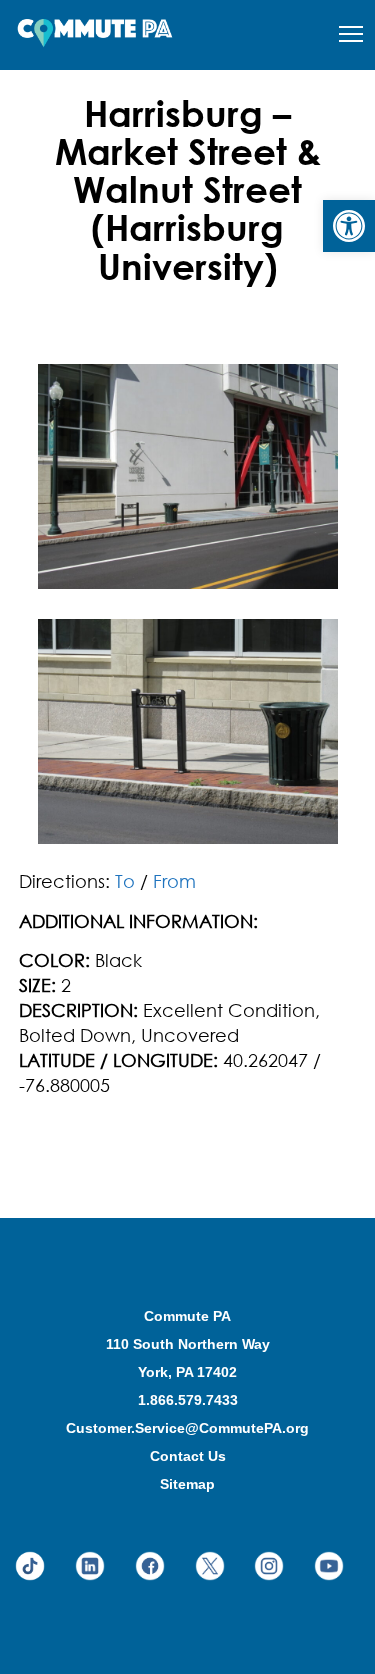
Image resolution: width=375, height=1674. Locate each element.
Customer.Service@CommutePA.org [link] (187, 1428)
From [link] (174, 881)
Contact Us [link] (188, 1456)
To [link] (125, 881)
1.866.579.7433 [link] (188, 1400)
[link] (349, 226)
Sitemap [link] (187, 1484)
